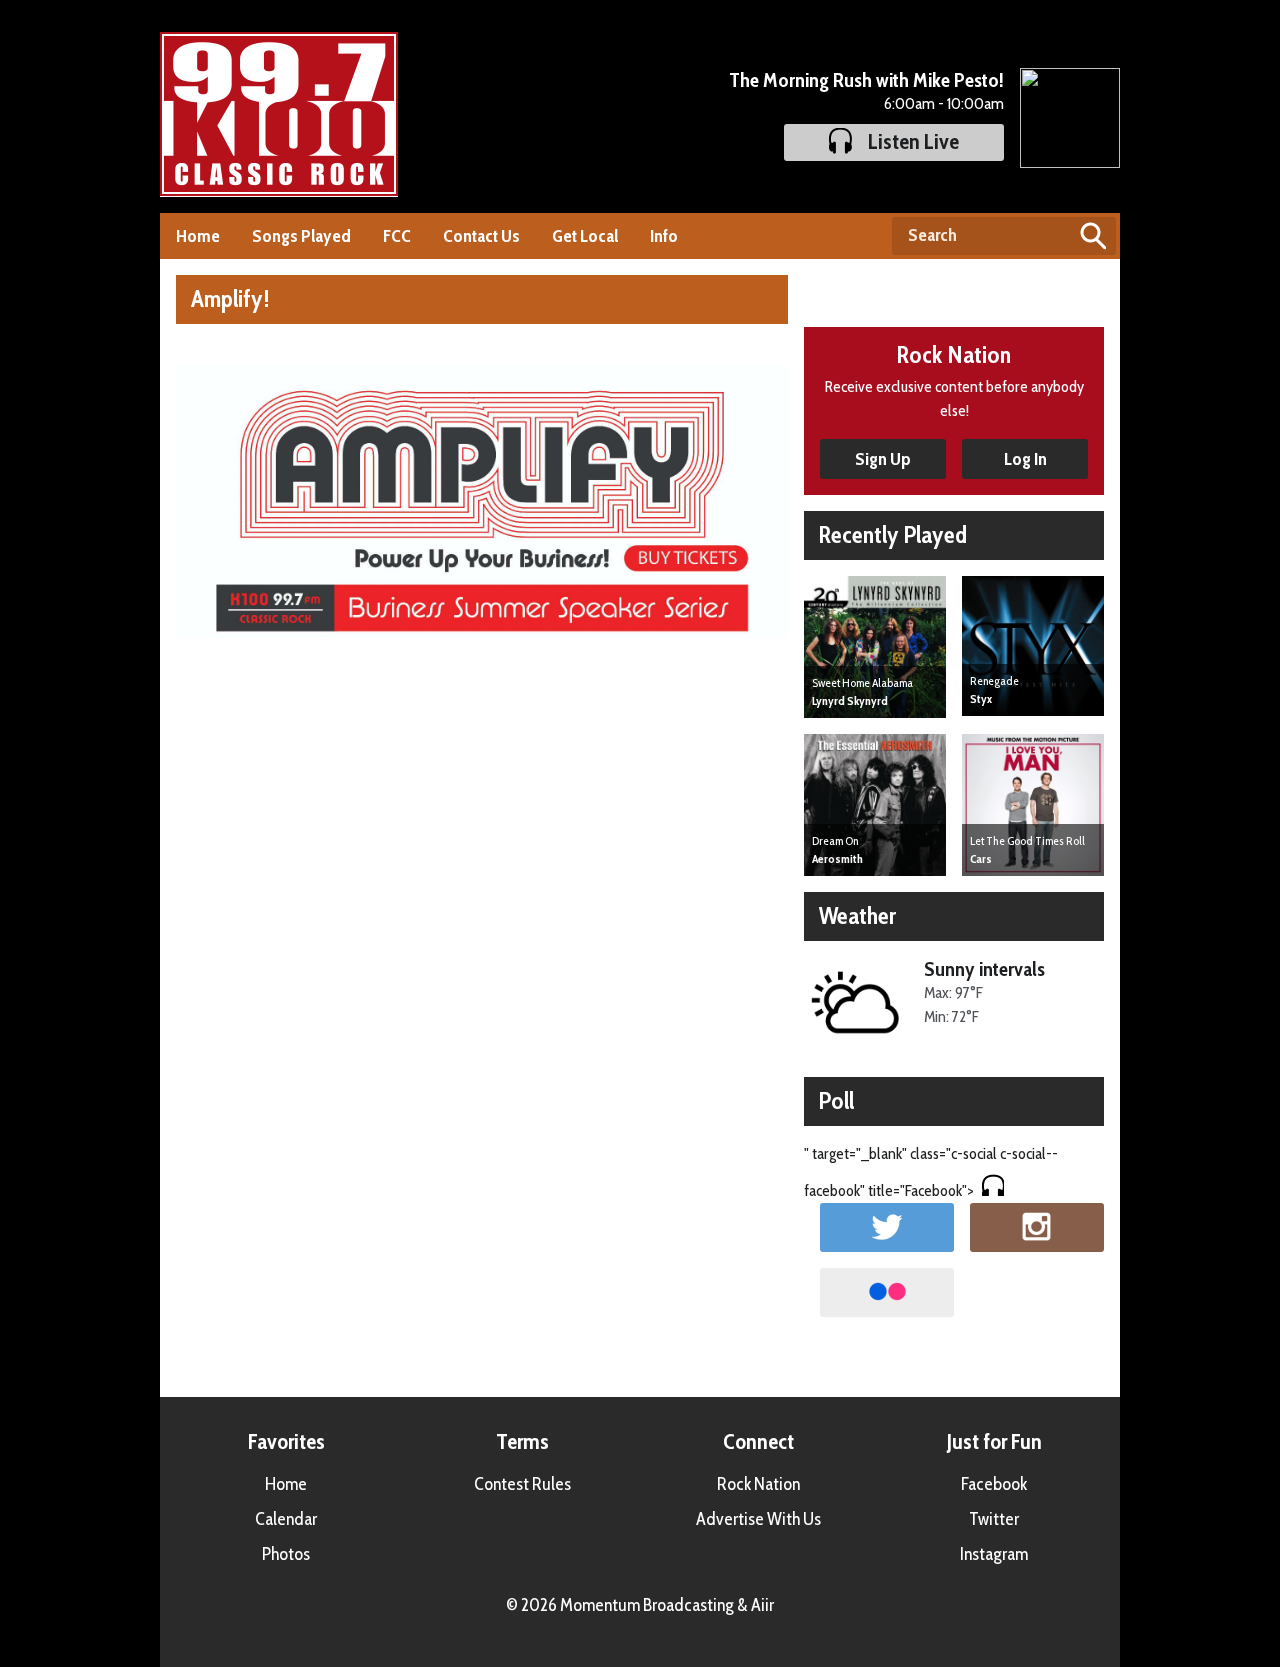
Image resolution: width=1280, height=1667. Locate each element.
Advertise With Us (758, 1519)
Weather (857, 915)
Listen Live (913, 141)
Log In (1025, 459)
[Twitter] (887, 1227)
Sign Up (883, 459)
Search (1093, 236)
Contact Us (481, 236)
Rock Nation (758, 1484)
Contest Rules (522, 1484)
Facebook (994, 1484)
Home (198, 236)
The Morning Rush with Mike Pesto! (866, 80)
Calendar (286, 1519)
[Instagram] (1037, 1227)
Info (664, 236)
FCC (397, 236)
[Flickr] (887, 1292)
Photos (286, 1554)
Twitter (994, 1519)
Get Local (585, 236)
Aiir (762, 1605)
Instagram (994, 1554)
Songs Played (301, 236)
